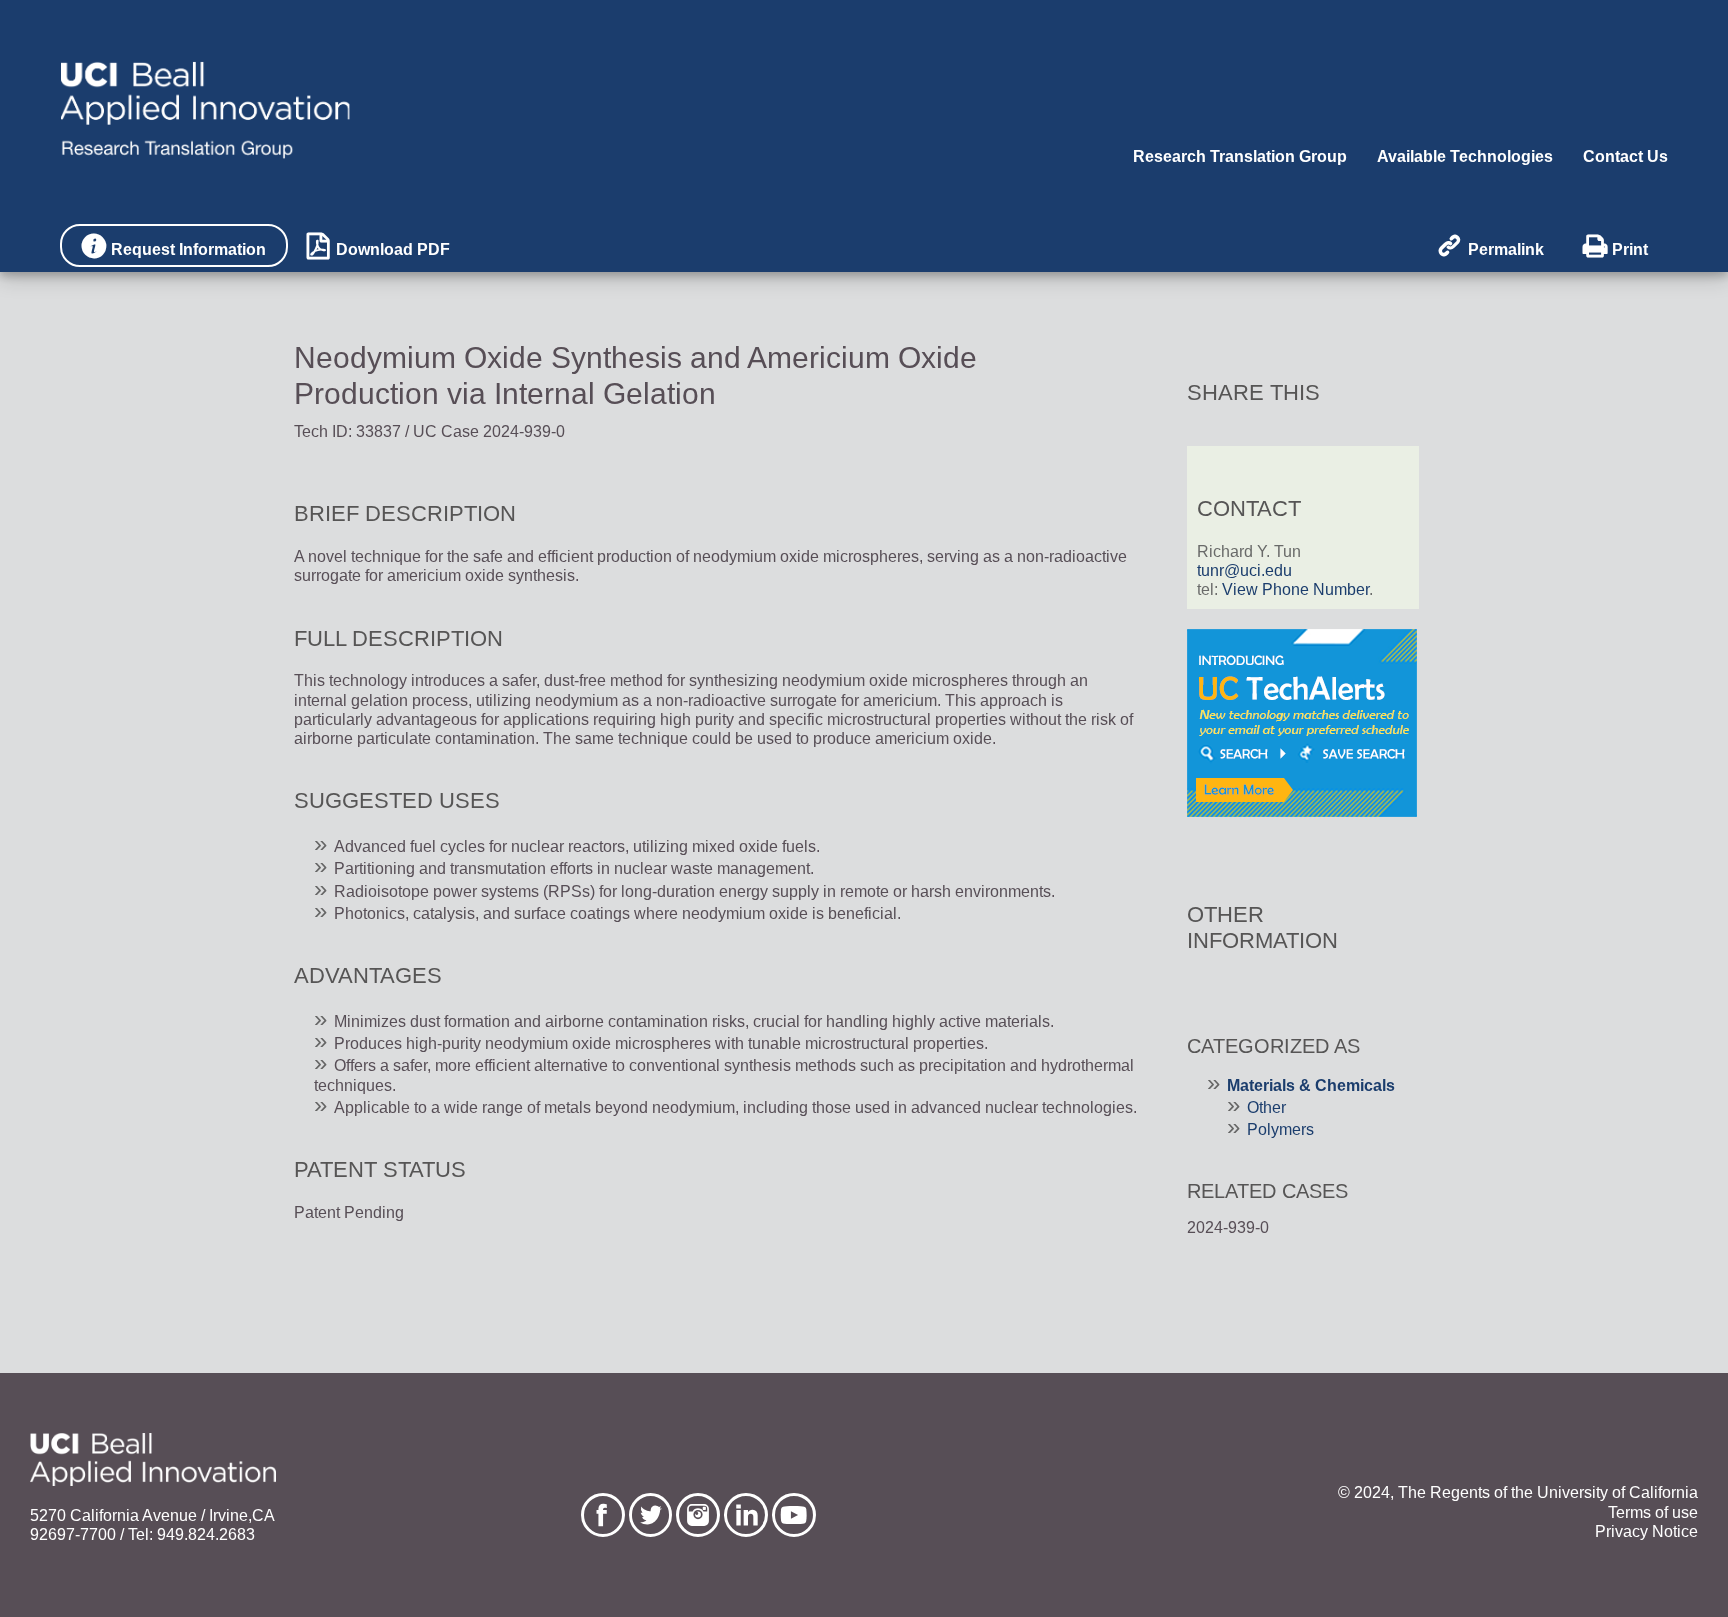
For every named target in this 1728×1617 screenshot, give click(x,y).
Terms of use (1653, 1512)
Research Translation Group (1240, 156)
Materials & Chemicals (1311, 1085)
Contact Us (1625, 156)
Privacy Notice (1646, 1531)
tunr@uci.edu (1244, 570)
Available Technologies (1465, 156)
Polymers (1280, 1129)
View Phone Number (1295, 589)
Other (1266, 1107)
